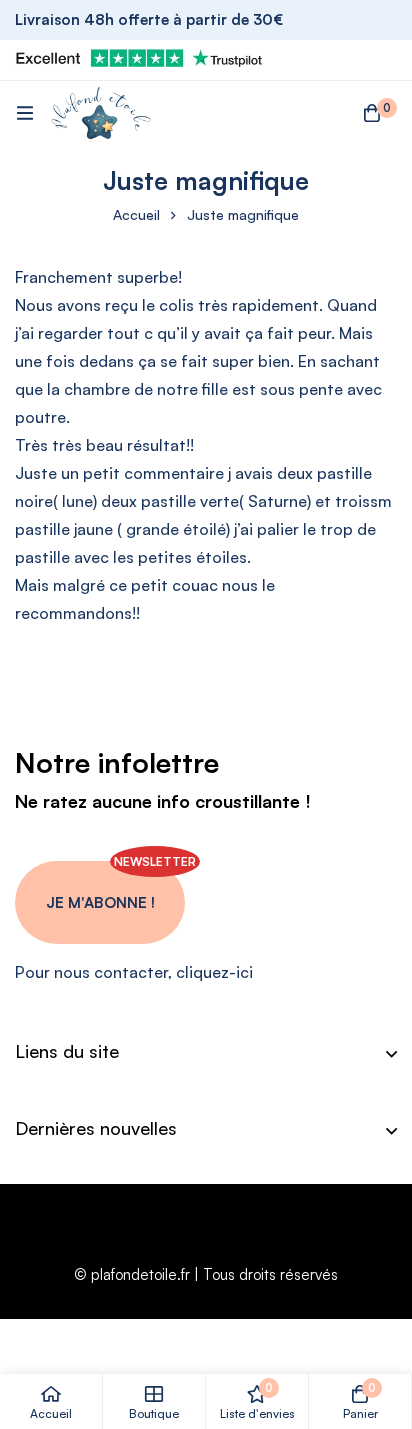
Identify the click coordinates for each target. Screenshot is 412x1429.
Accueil (136, 214)
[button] (100, 902)
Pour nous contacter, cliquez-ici (134, 972)
